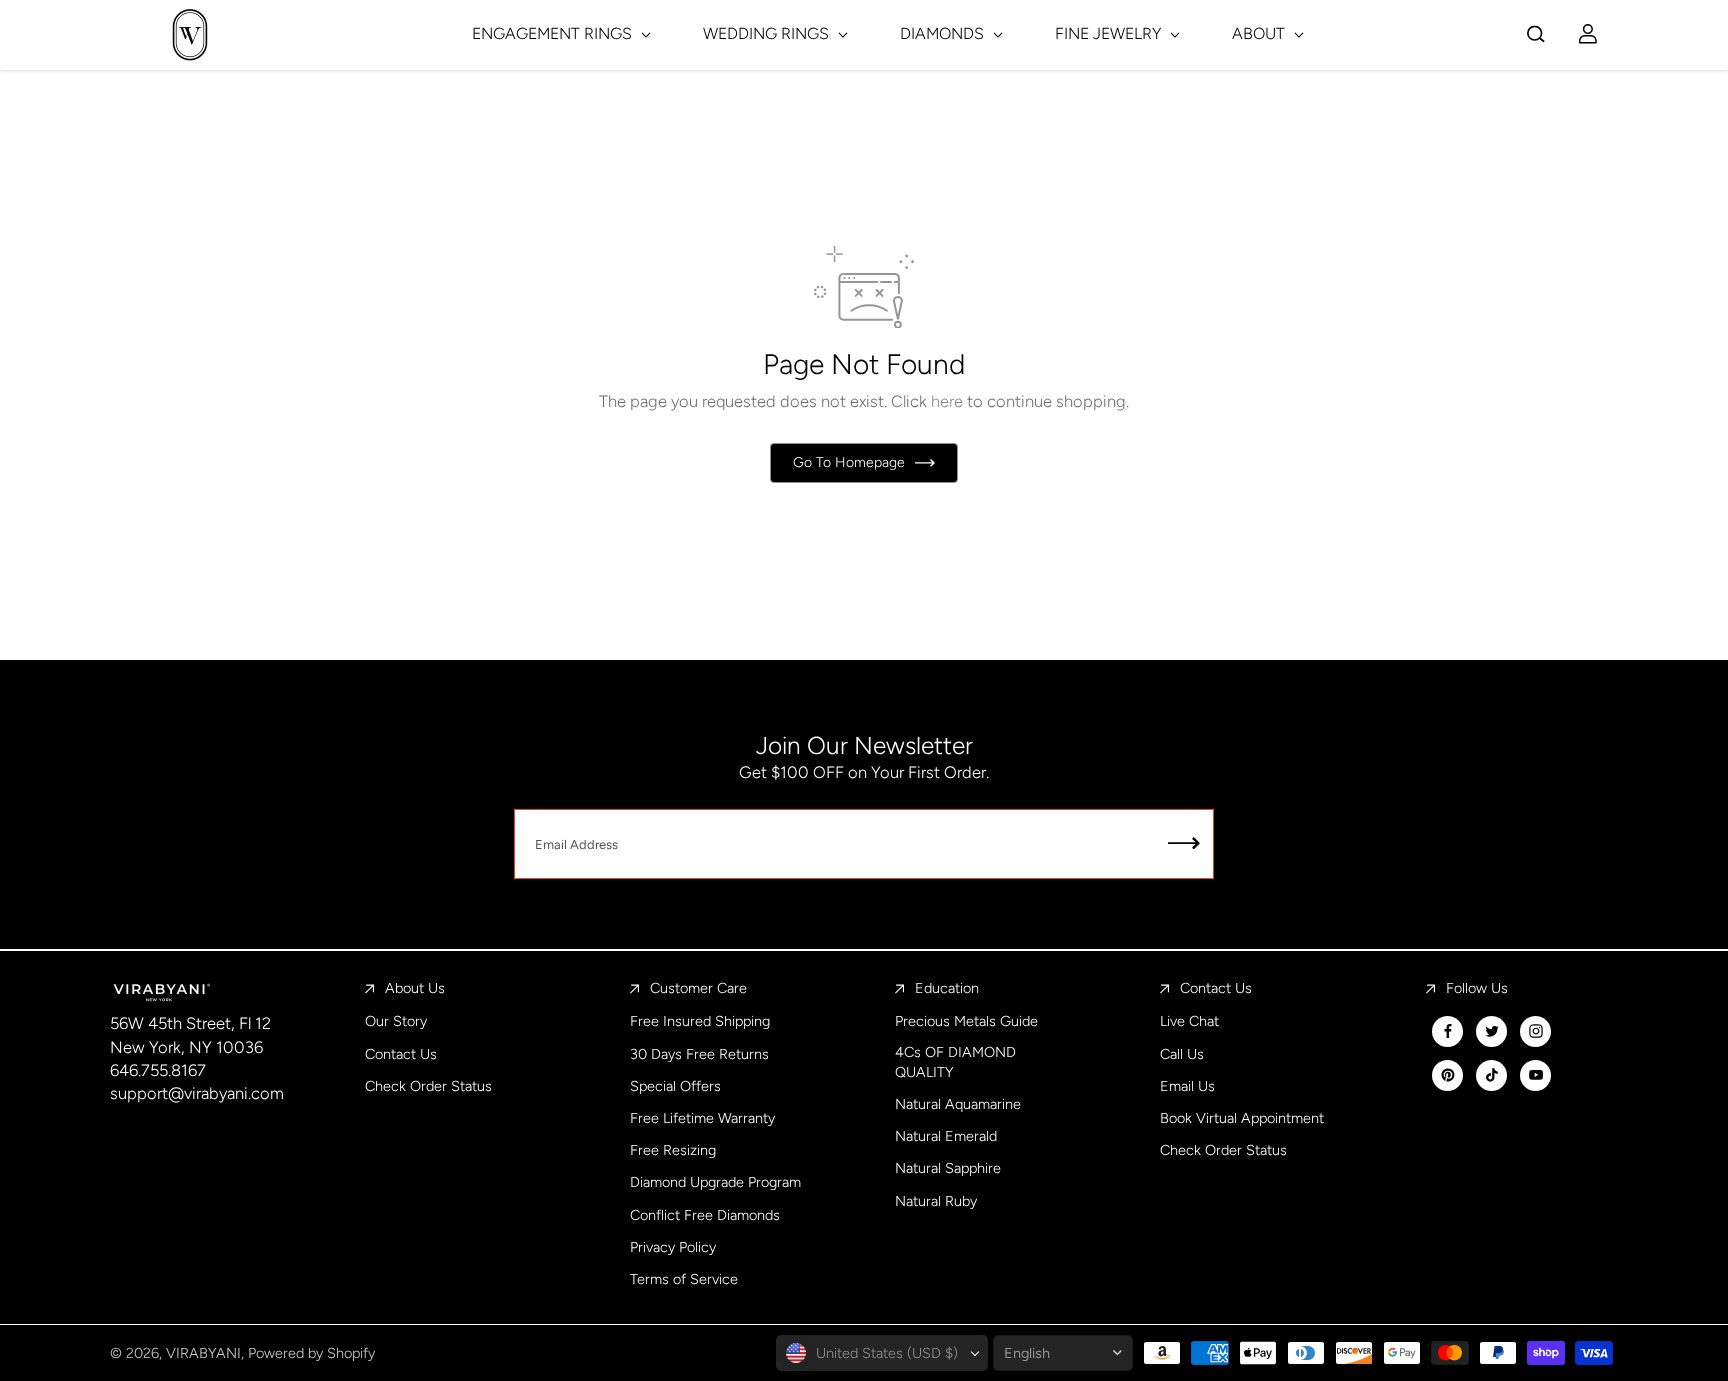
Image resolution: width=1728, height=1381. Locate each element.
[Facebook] (1448, 1031)
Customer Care (698, 988)
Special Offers (675, 1086)
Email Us (1187, 1086)
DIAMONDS (944, 33)
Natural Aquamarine (958, 1104)
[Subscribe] (1184, 844)
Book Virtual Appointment (1242, 1118)
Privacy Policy (673, 1247)
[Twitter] (1492, 1031)
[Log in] (1588, 34)
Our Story (396, 1021)
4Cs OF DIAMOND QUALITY (955, 1062)
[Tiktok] (1492, 1075)
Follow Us (1477, 988)
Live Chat (1189, 1021)
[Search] (1536, 34)
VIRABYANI (203, 1353)
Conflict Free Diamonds (705, 1215)
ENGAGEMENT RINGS (554, 33)
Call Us (1182, 1054)
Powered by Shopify (311, 1353)
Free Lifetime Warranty (702, 1118)
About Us (415, 988)
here (947, 401)
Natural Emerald (946, 1136)
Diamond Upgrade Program (715, 1182)
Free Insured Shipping (700, 1021)
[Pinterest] (1448, 1075)
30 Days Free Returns (699, 1054)
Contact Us (401, 1054)
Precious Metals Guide (966, 1021)
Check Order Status (428, 1086)
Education (947, 988)
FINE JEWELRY (1110, 33)
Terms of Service (684, 1279)
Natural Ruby (936, 1201)
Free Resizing (673, 1150)
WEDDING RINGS (768, 33)
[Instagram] (1536, 1031)
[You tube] (1536, 1075)
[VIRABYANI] (190, 34)
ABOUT (1260, 33)
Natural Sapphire (948, 1168)
